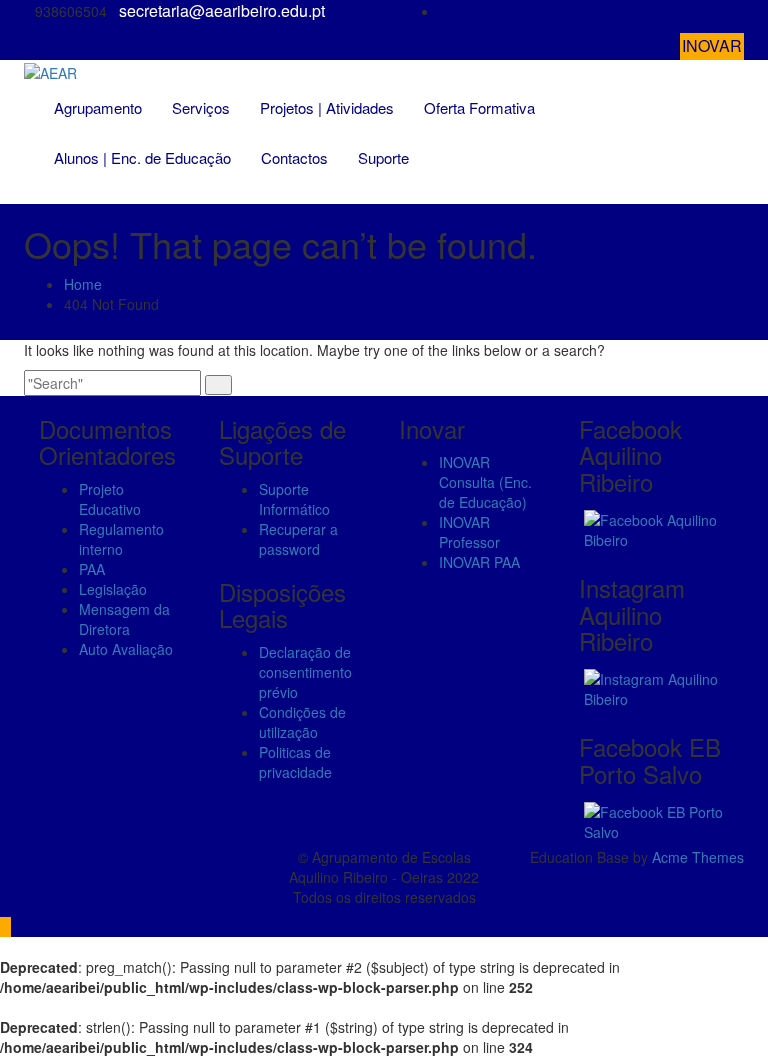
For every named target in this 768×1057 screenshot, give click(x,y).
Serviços (201, 107)
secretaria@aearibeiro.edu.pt (222, 11)
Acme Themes (698, 857)
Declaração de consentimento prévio (305, 672)
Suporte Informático (294, 499)
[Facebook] (738, 11)
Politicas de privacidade (295, 762)
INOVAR (712, 45)
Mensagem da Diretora (124, 619)
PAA (92, 569)
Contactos (294, 157)
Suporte (383, 157)
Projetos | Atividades (327, 107)
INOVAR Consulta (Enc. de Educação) (485, 482)
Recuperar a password (298, 539)
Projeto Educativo (110, 499)
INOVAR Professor (469, 532)
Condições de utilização (302, 722)
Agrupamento (98, 107)
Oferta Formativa (479, 107)
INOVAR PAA (479, 562)
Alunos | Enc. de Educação (142, 157)
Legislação (113, 589)
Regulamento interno (121, 539)
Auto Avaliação (126, 649)
